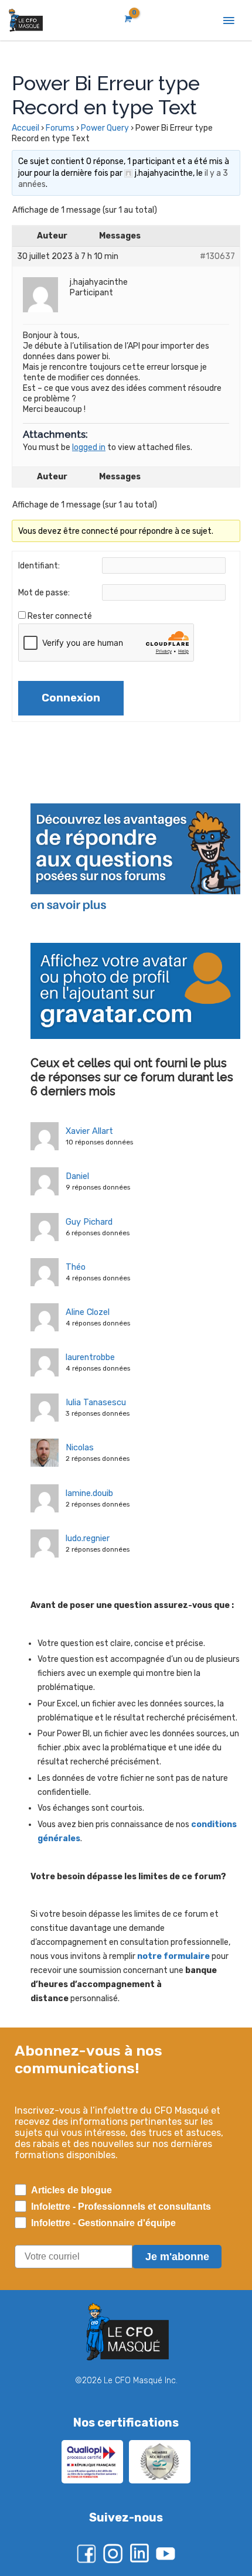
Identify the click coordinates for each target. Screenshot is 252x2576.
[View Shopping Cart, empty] (127, 19)
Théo (76, 1267)
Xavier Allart (89, 1131)
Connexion (71, 698)
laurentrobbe (90, 1357)
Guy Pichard (89, 1222)
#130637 (217, 256)
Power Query (105, 128)
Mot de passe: (44, 593)
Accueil (25, 128)
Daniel (77, 1176)
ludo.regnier (88, 1538)
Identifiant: (39, 566)
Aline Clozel (88, 1312)
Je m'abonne (177, 2257)
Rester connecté (60, 616)
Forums (60, 128)
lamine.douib (89, 1493)
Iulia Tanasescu (96, 1402)
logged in (89, 447)
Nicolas (80, 1447)
